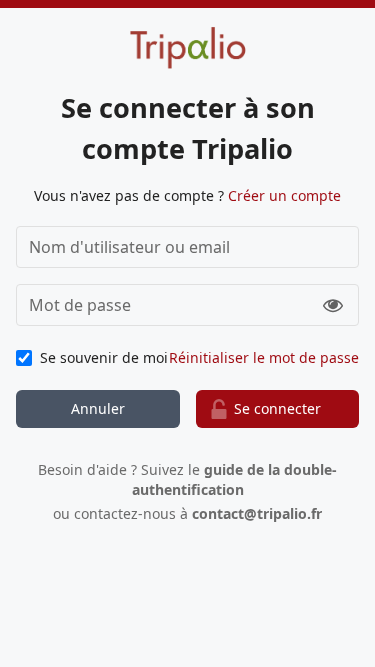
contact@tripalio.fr (257, 513)
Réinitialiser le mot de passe (264, 357)
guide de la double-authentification (235, 479)
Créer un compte (284, 195)
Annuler (98, 408)
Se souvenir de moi (104, 357)
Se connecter (277, 408)
